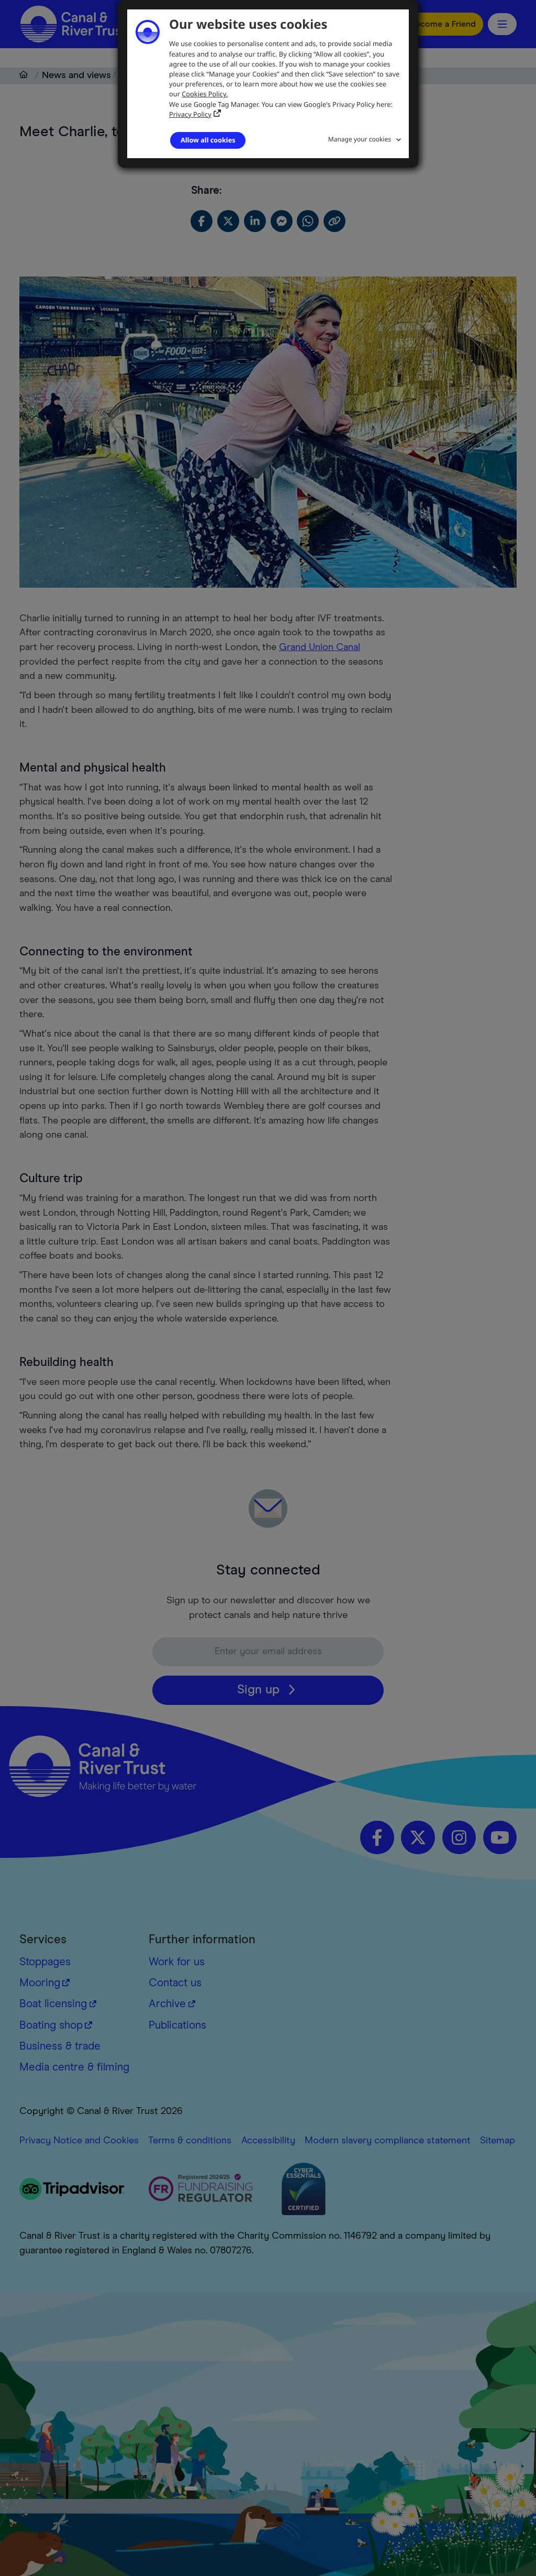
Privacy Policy (190, 114)
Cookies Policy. (205, 94)
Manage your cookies (360, 139)
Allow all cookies (208, 140)
